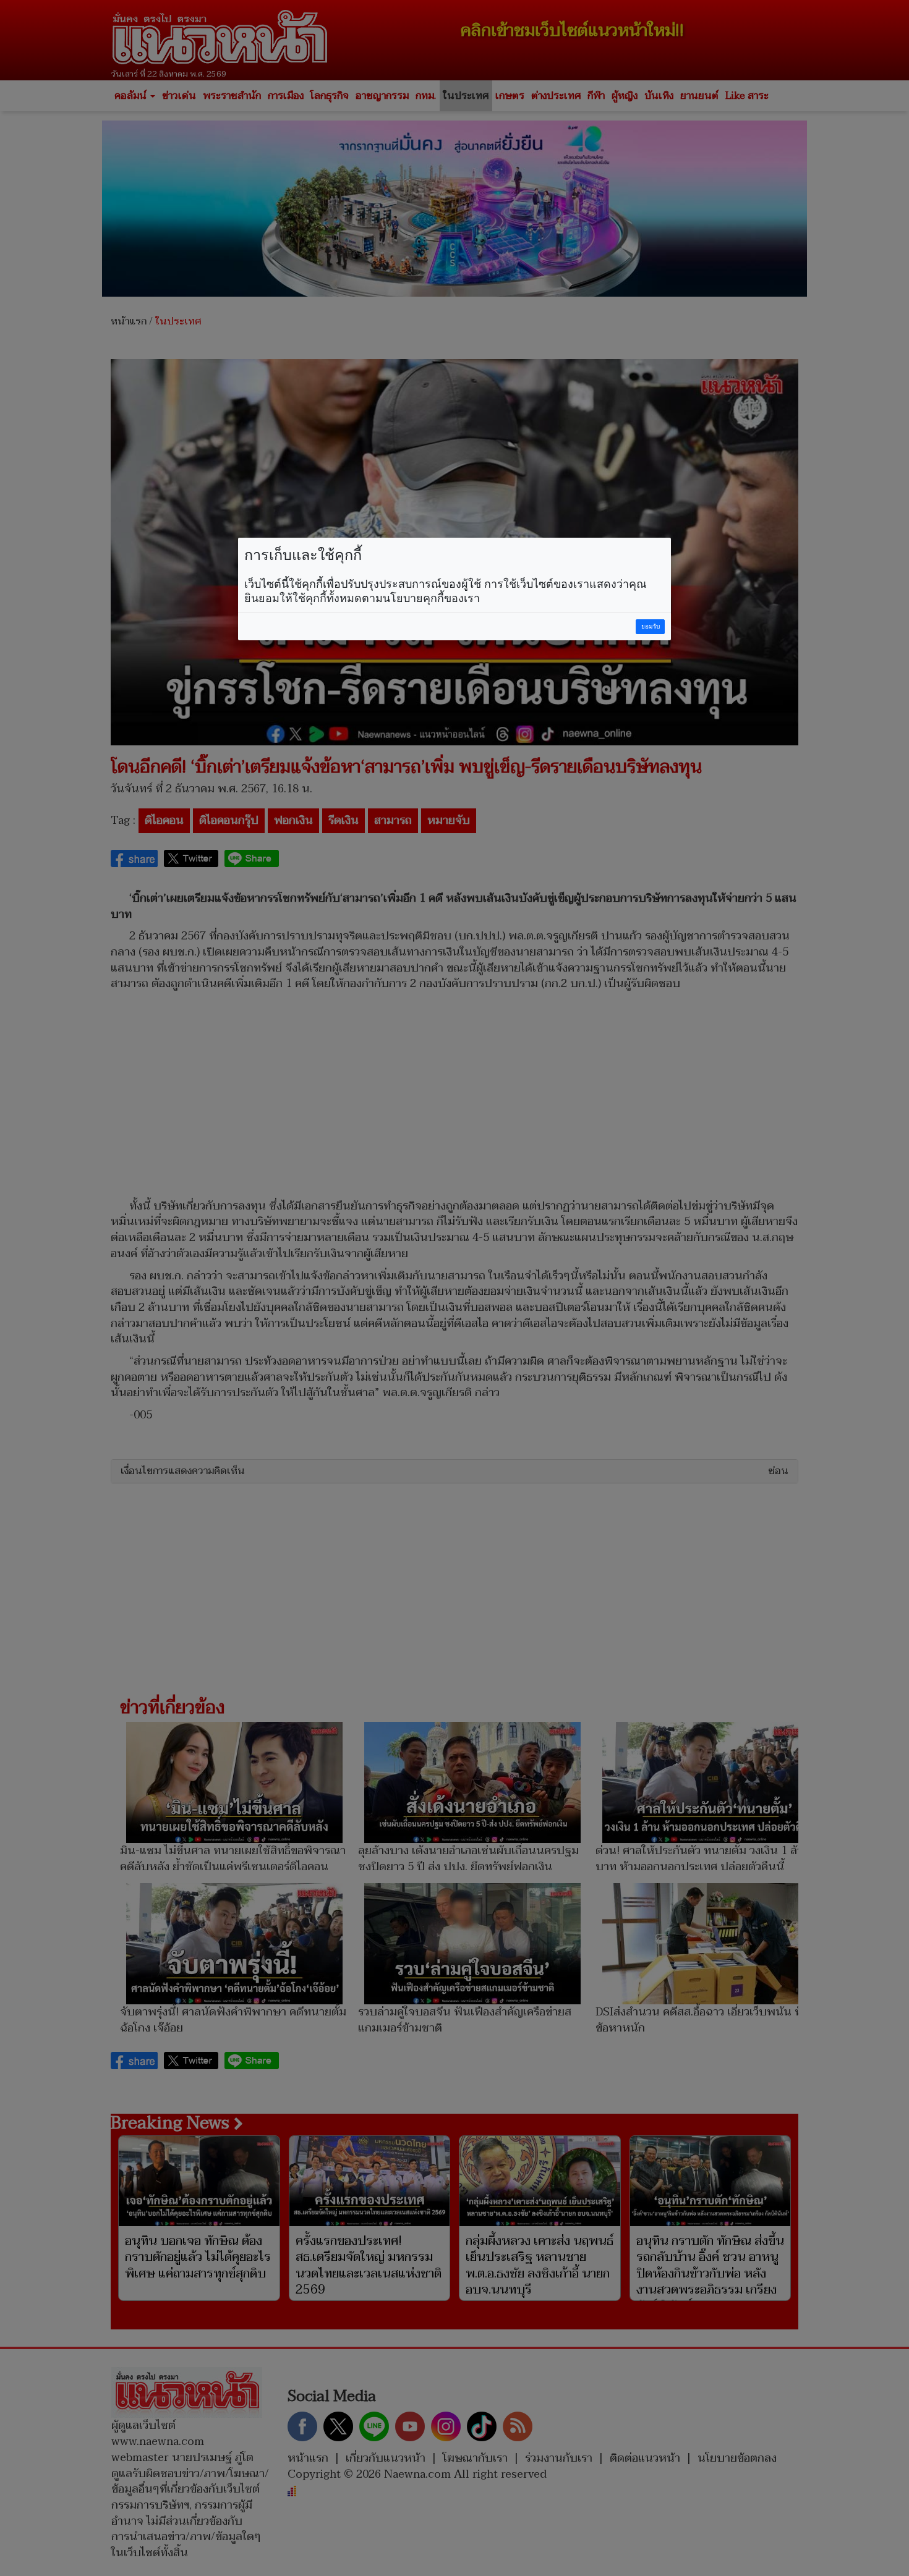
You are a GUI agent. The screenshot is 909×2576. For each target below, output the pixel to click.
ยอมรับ (651, 626)
